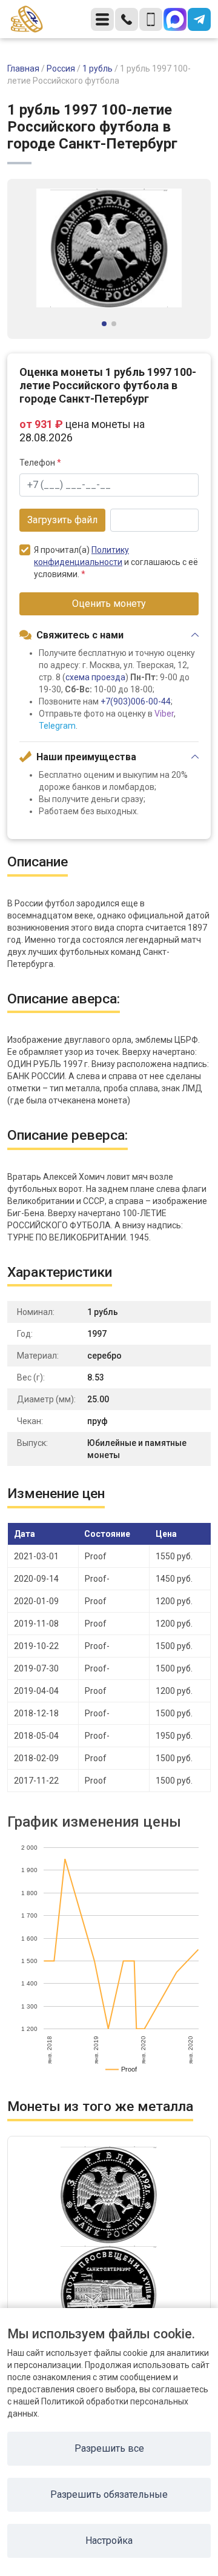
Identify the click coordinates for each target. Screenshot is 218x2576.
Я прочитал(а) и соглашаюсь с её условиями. (116, 562)
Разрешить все (109, 2448)
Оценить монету (109, 604)
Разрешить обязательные (109, 2494)
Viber (164, 714)
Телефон (40, 463)
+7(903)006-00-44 (136, 701)
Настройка (109, 2541)
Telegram (57, 726)
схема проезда (95, 677)
